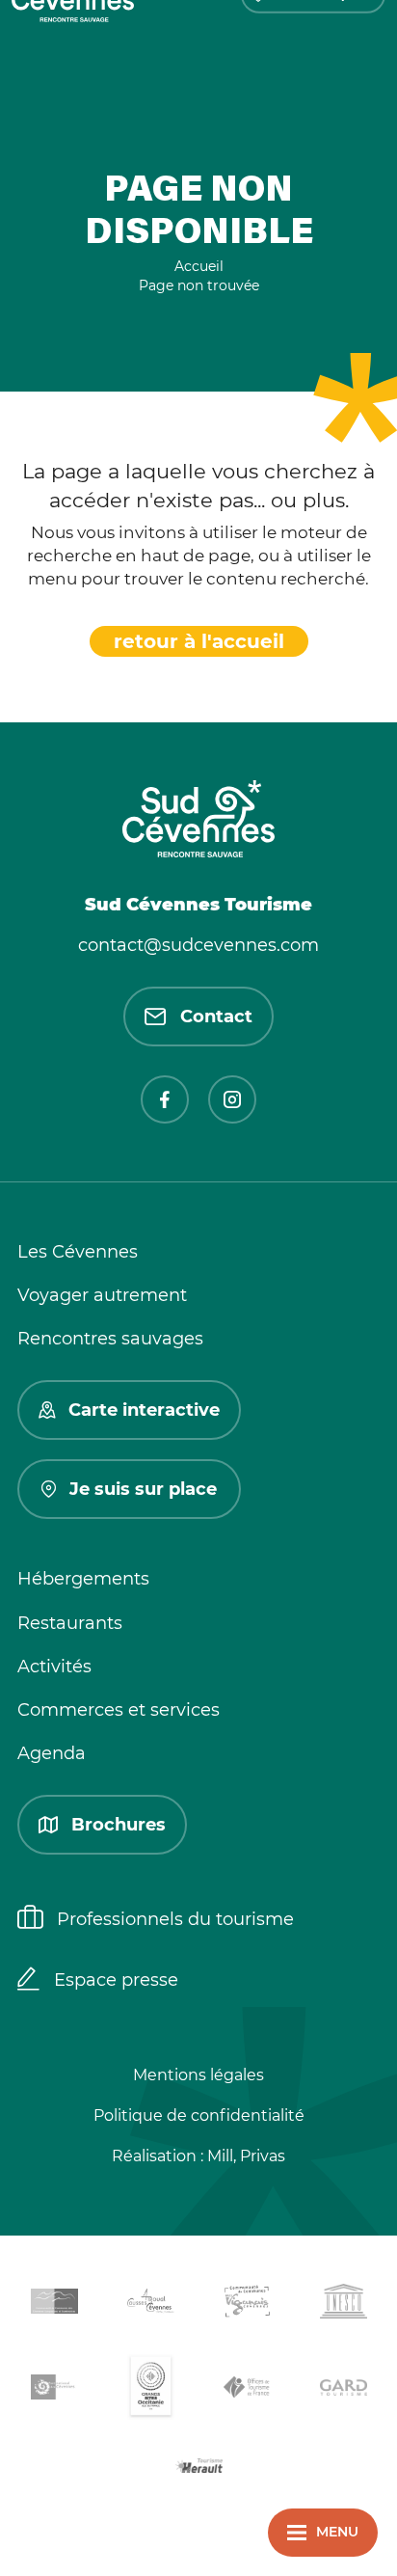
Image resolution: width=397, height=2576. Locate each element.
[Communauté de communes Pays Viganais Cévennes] (247, 2305)
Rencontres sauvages (110, 1339)
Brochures (119, 1825)
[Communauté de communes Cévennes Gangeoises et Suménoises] (54, 2305)
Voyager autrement (102, 1295)
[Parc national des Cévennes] (54, 2390)
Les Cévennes (78, 1252)
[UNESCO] (343, 2305)
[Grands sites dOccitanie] (150, 2390)
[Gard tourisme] (343, 2390)
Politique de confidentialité (199, 2115)
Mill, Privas (246, 2156)
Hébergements (83, 1579)
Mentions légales (198, 2075)
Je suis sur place (143, 1489)
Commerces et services (119, 1710)
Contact (216, 1017)
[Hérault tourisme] (198, 2468)
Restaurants (70, 1623)
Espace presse (116, 1980)
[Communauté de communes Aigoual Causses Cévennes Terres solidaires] (150, 2305)
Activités (54, 1667)
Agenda (52, 1753)
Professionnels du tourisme (175, 1919)
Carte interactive (144, 1410)
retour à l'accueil (199, 641)
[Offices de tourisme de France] (247, 2391)
